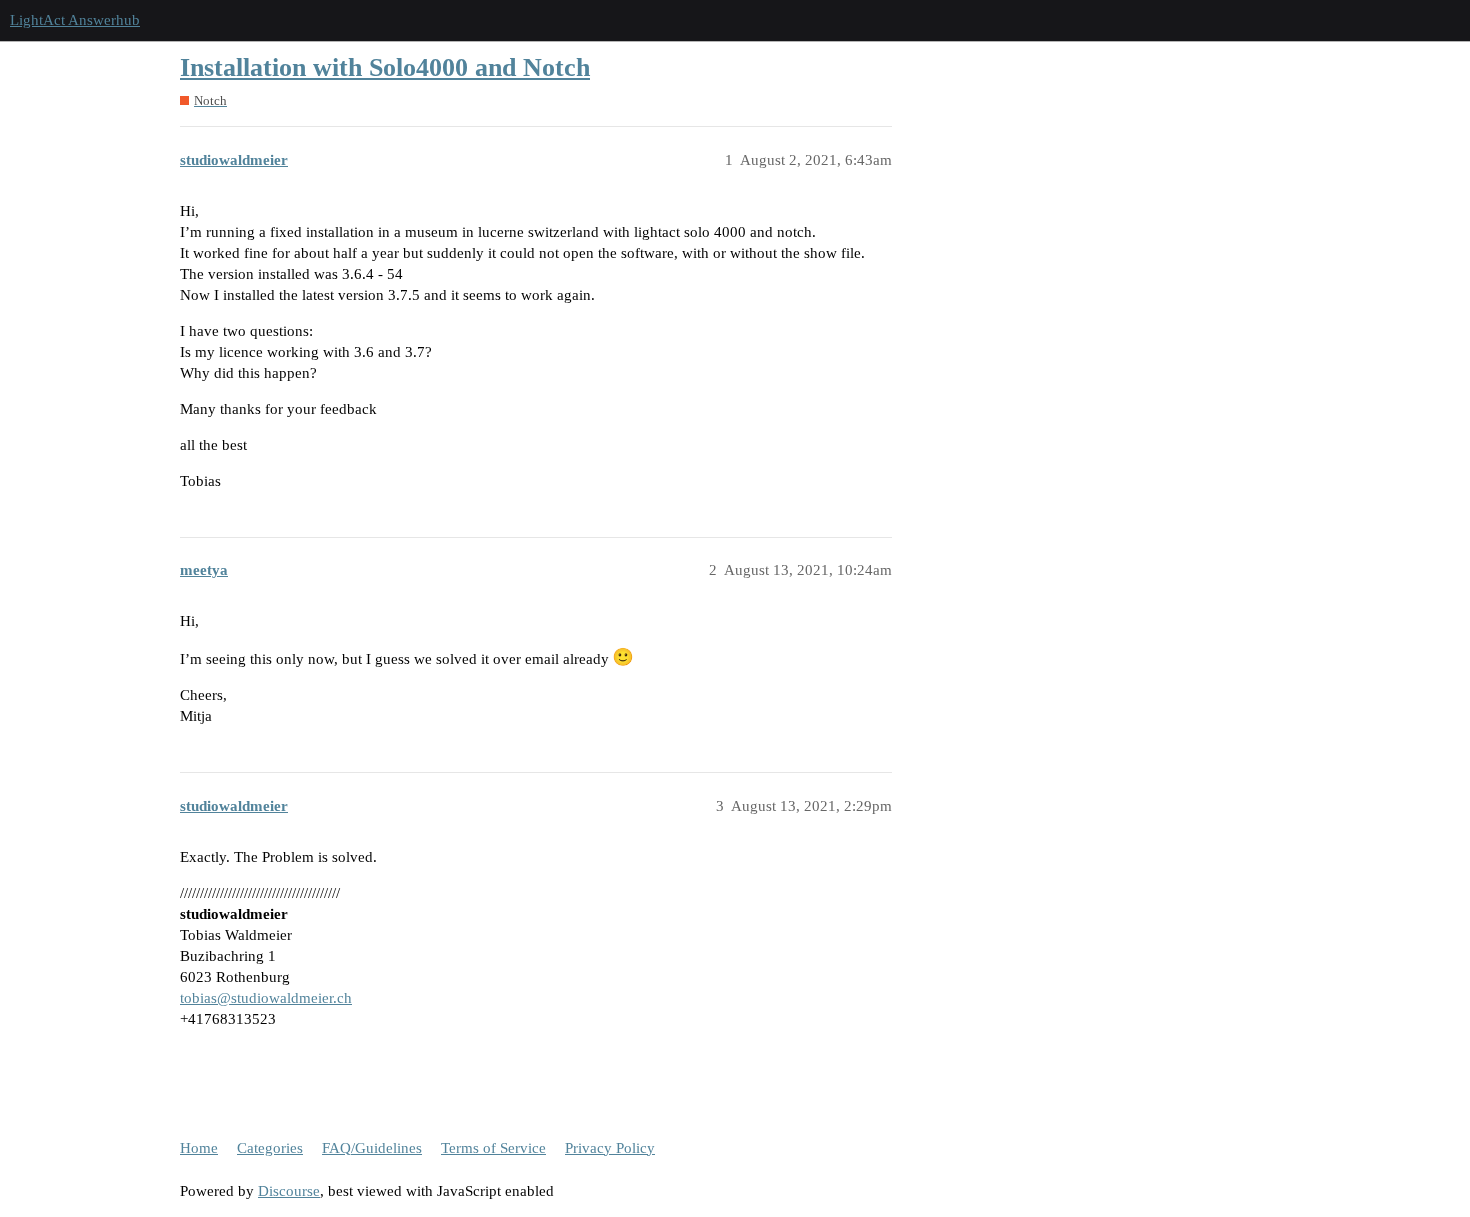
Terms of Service (493, 1148)
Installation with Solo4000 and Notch (385, 67)
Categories (270, 1148)
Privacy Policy (610, 1148)
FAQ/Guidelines (372, 1148)
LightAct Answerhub (75, 20)
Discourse (289, 1191)
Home (199, 1148)
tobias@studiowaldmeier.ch (266, 998)
